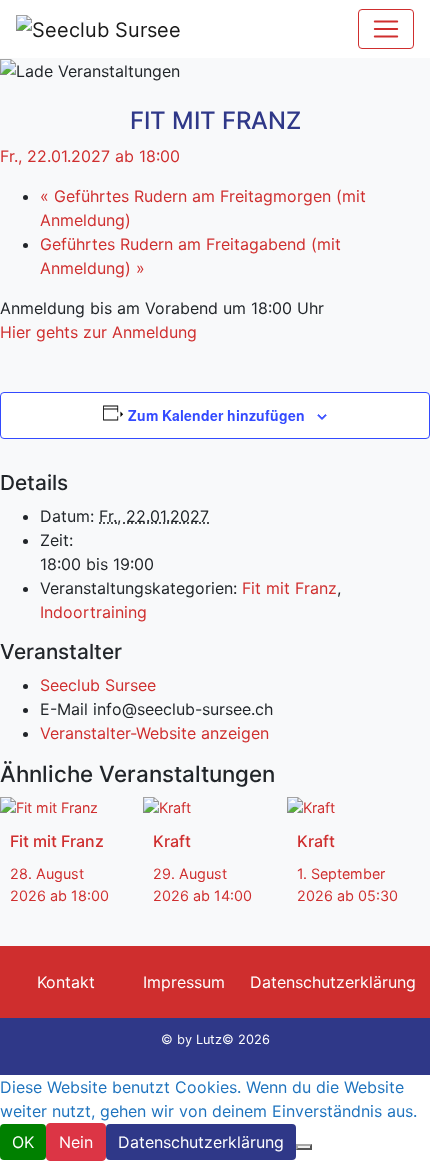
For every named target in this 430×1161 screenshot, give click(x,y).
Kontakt (66, 982)
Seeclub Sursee (98, 685)
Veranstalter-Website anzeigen (154, 733)
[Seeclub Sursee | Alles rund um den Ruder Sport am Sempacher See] (98, 29)
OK (23, 1142)
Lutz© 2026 (233, 1039)
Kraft (172, 841)
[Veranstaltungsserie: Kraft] (160, 916)
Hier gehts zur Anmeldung (98, 332)
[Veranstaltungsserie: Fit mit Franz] (17, 916)
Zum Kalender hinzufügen (216, 415)
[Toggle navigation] (386, 29)
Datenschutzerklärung (333, 982)
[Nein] (304, 1147)
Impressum (184, 982)
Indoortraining (93, 612)
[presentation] (49, 806)
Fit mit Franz (289, 588)
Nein (76, 1142)
